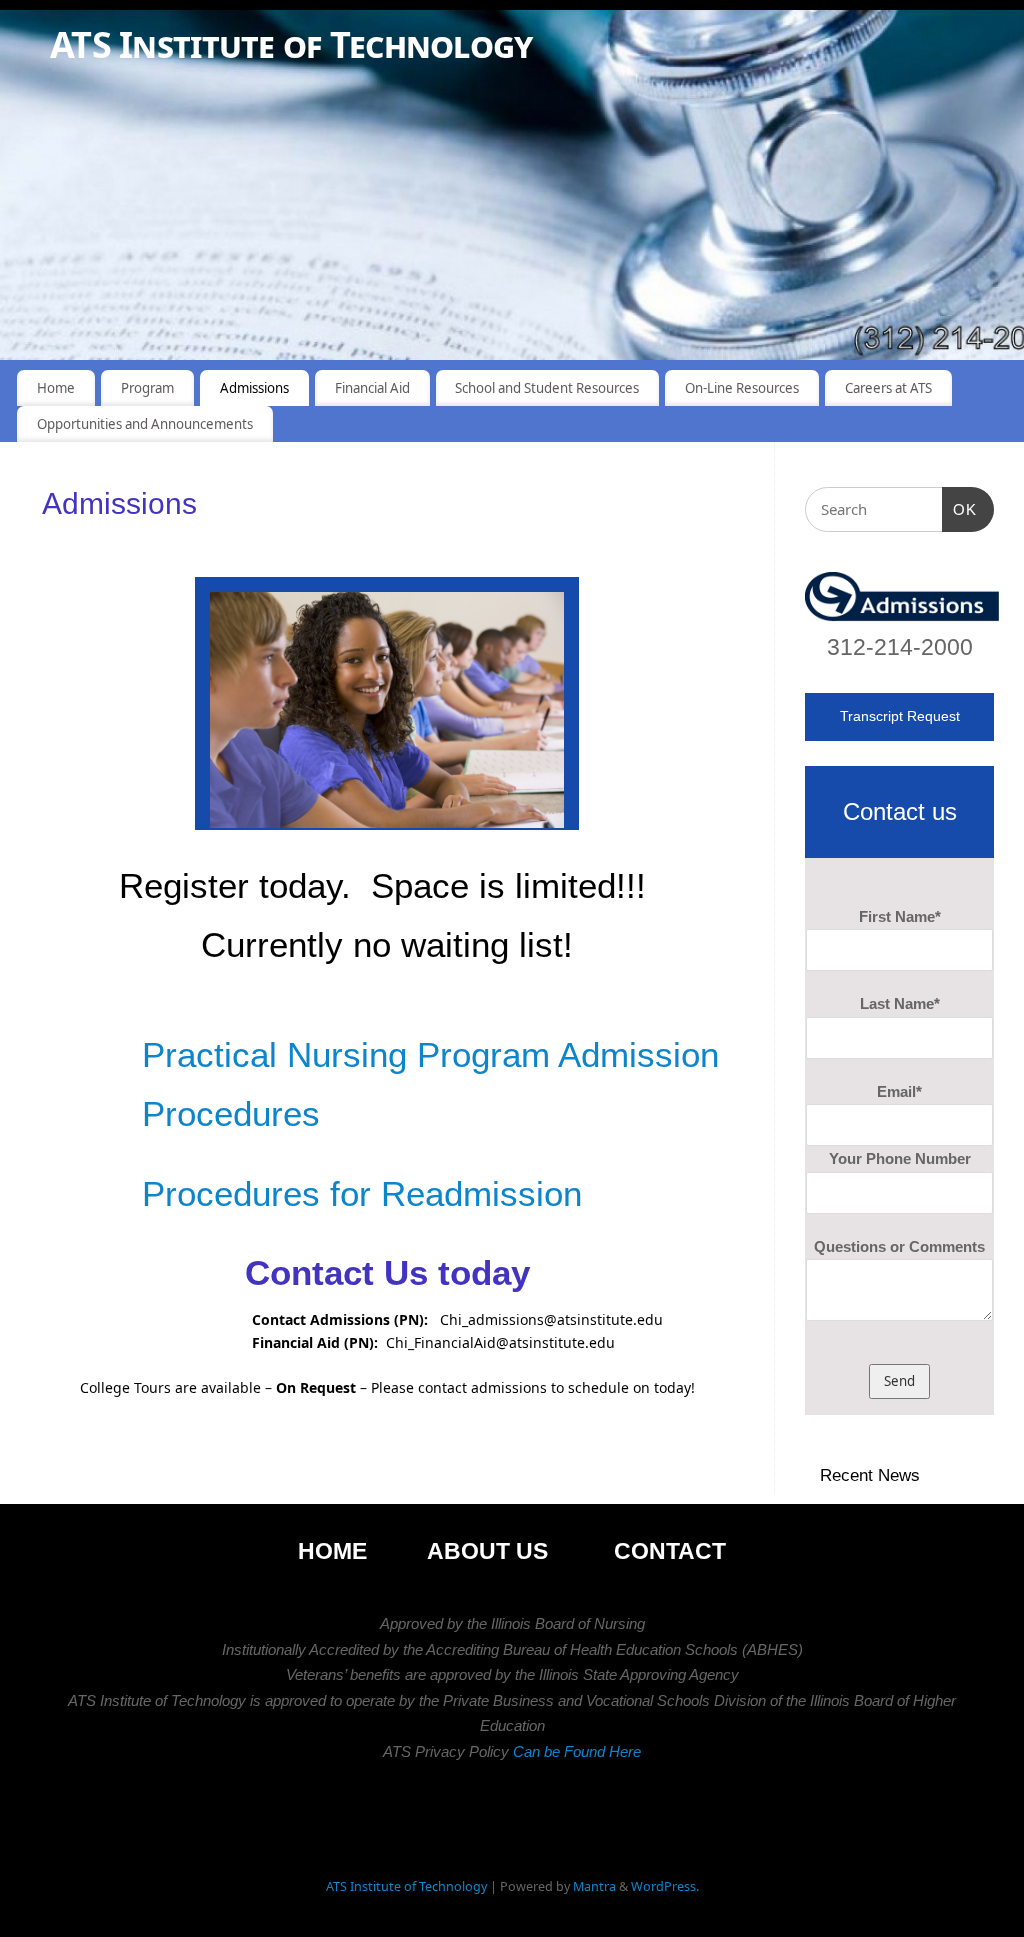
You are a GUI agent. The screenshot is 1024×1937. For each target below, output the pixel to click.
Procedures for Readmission (362, 1193)
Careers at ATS (888, 388)
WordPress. (665, 1886)
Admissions (254, 388)
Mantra (594, 1886)
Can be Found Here (575, 1751)
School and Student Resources (547, 388)
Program (147, 388)
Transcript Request (900, 716)
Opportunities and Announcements (145, 424)
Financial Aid (372, 388)
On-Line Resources (742, 388)
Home (56, 388)
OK (960, 509)
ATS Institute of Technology (291, 44)
